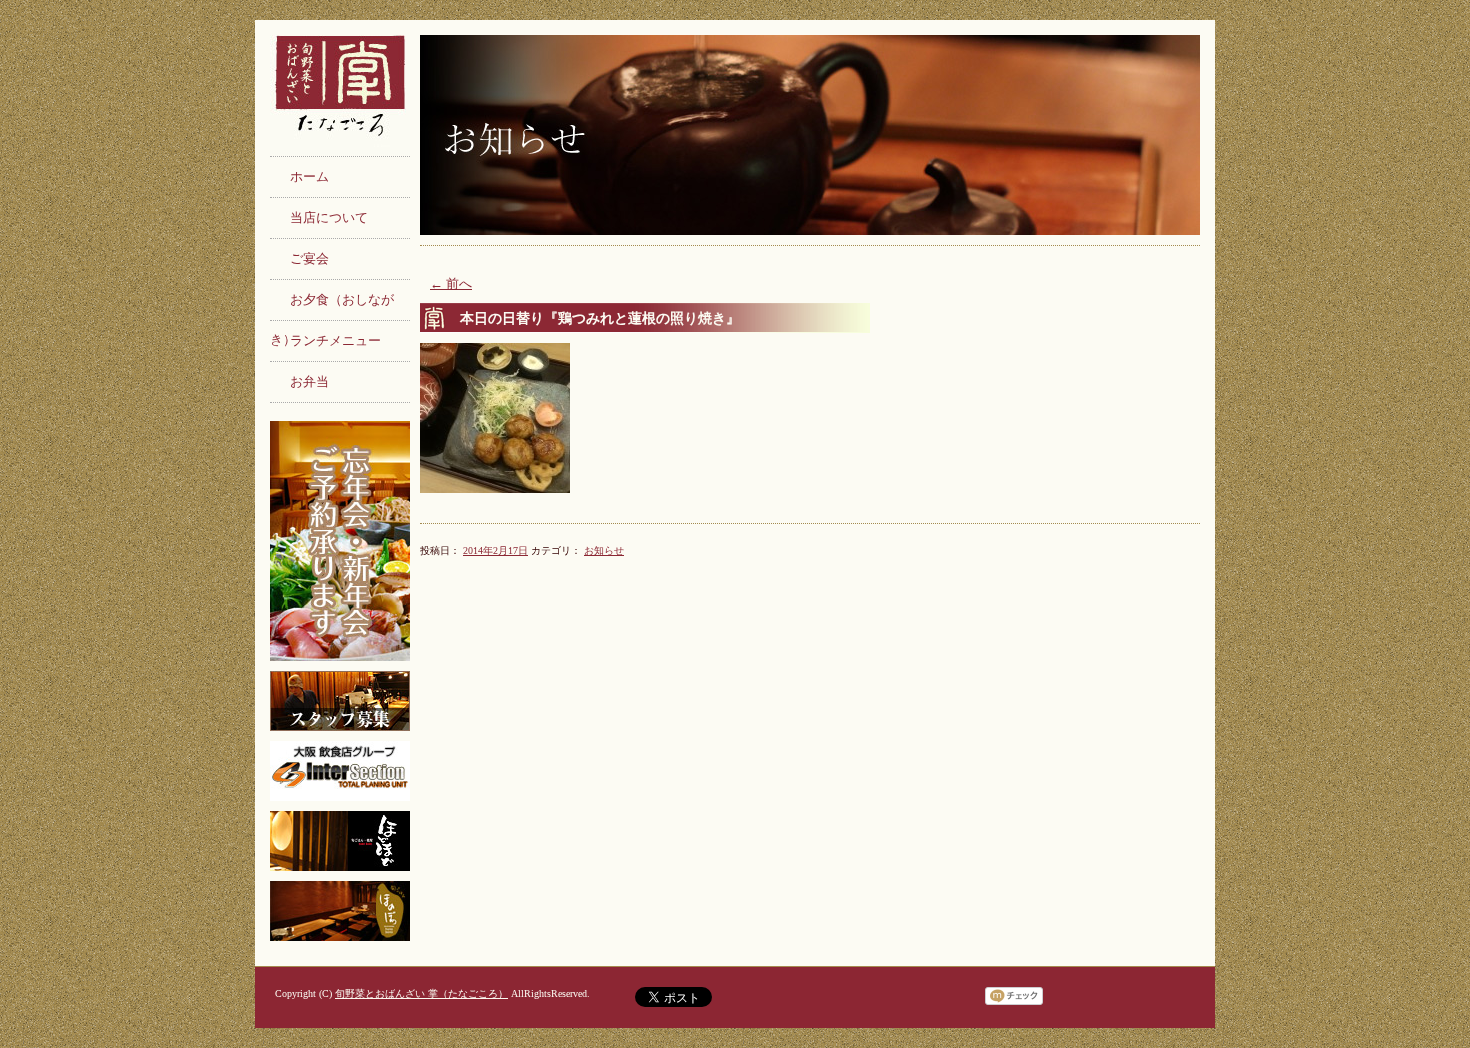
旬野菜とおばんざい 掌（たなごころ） (421, 993)
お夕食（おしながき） (332, 306)
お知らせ (604, 550)
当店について (329, 218)
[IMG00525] (810, 418)
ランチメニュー (335, 341)
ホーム (309, 177)
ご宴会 (309, 259)
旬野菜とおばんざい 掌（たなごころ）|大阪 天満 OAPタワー (340, 95)
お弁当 (309, 382)
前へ (451, 284)
